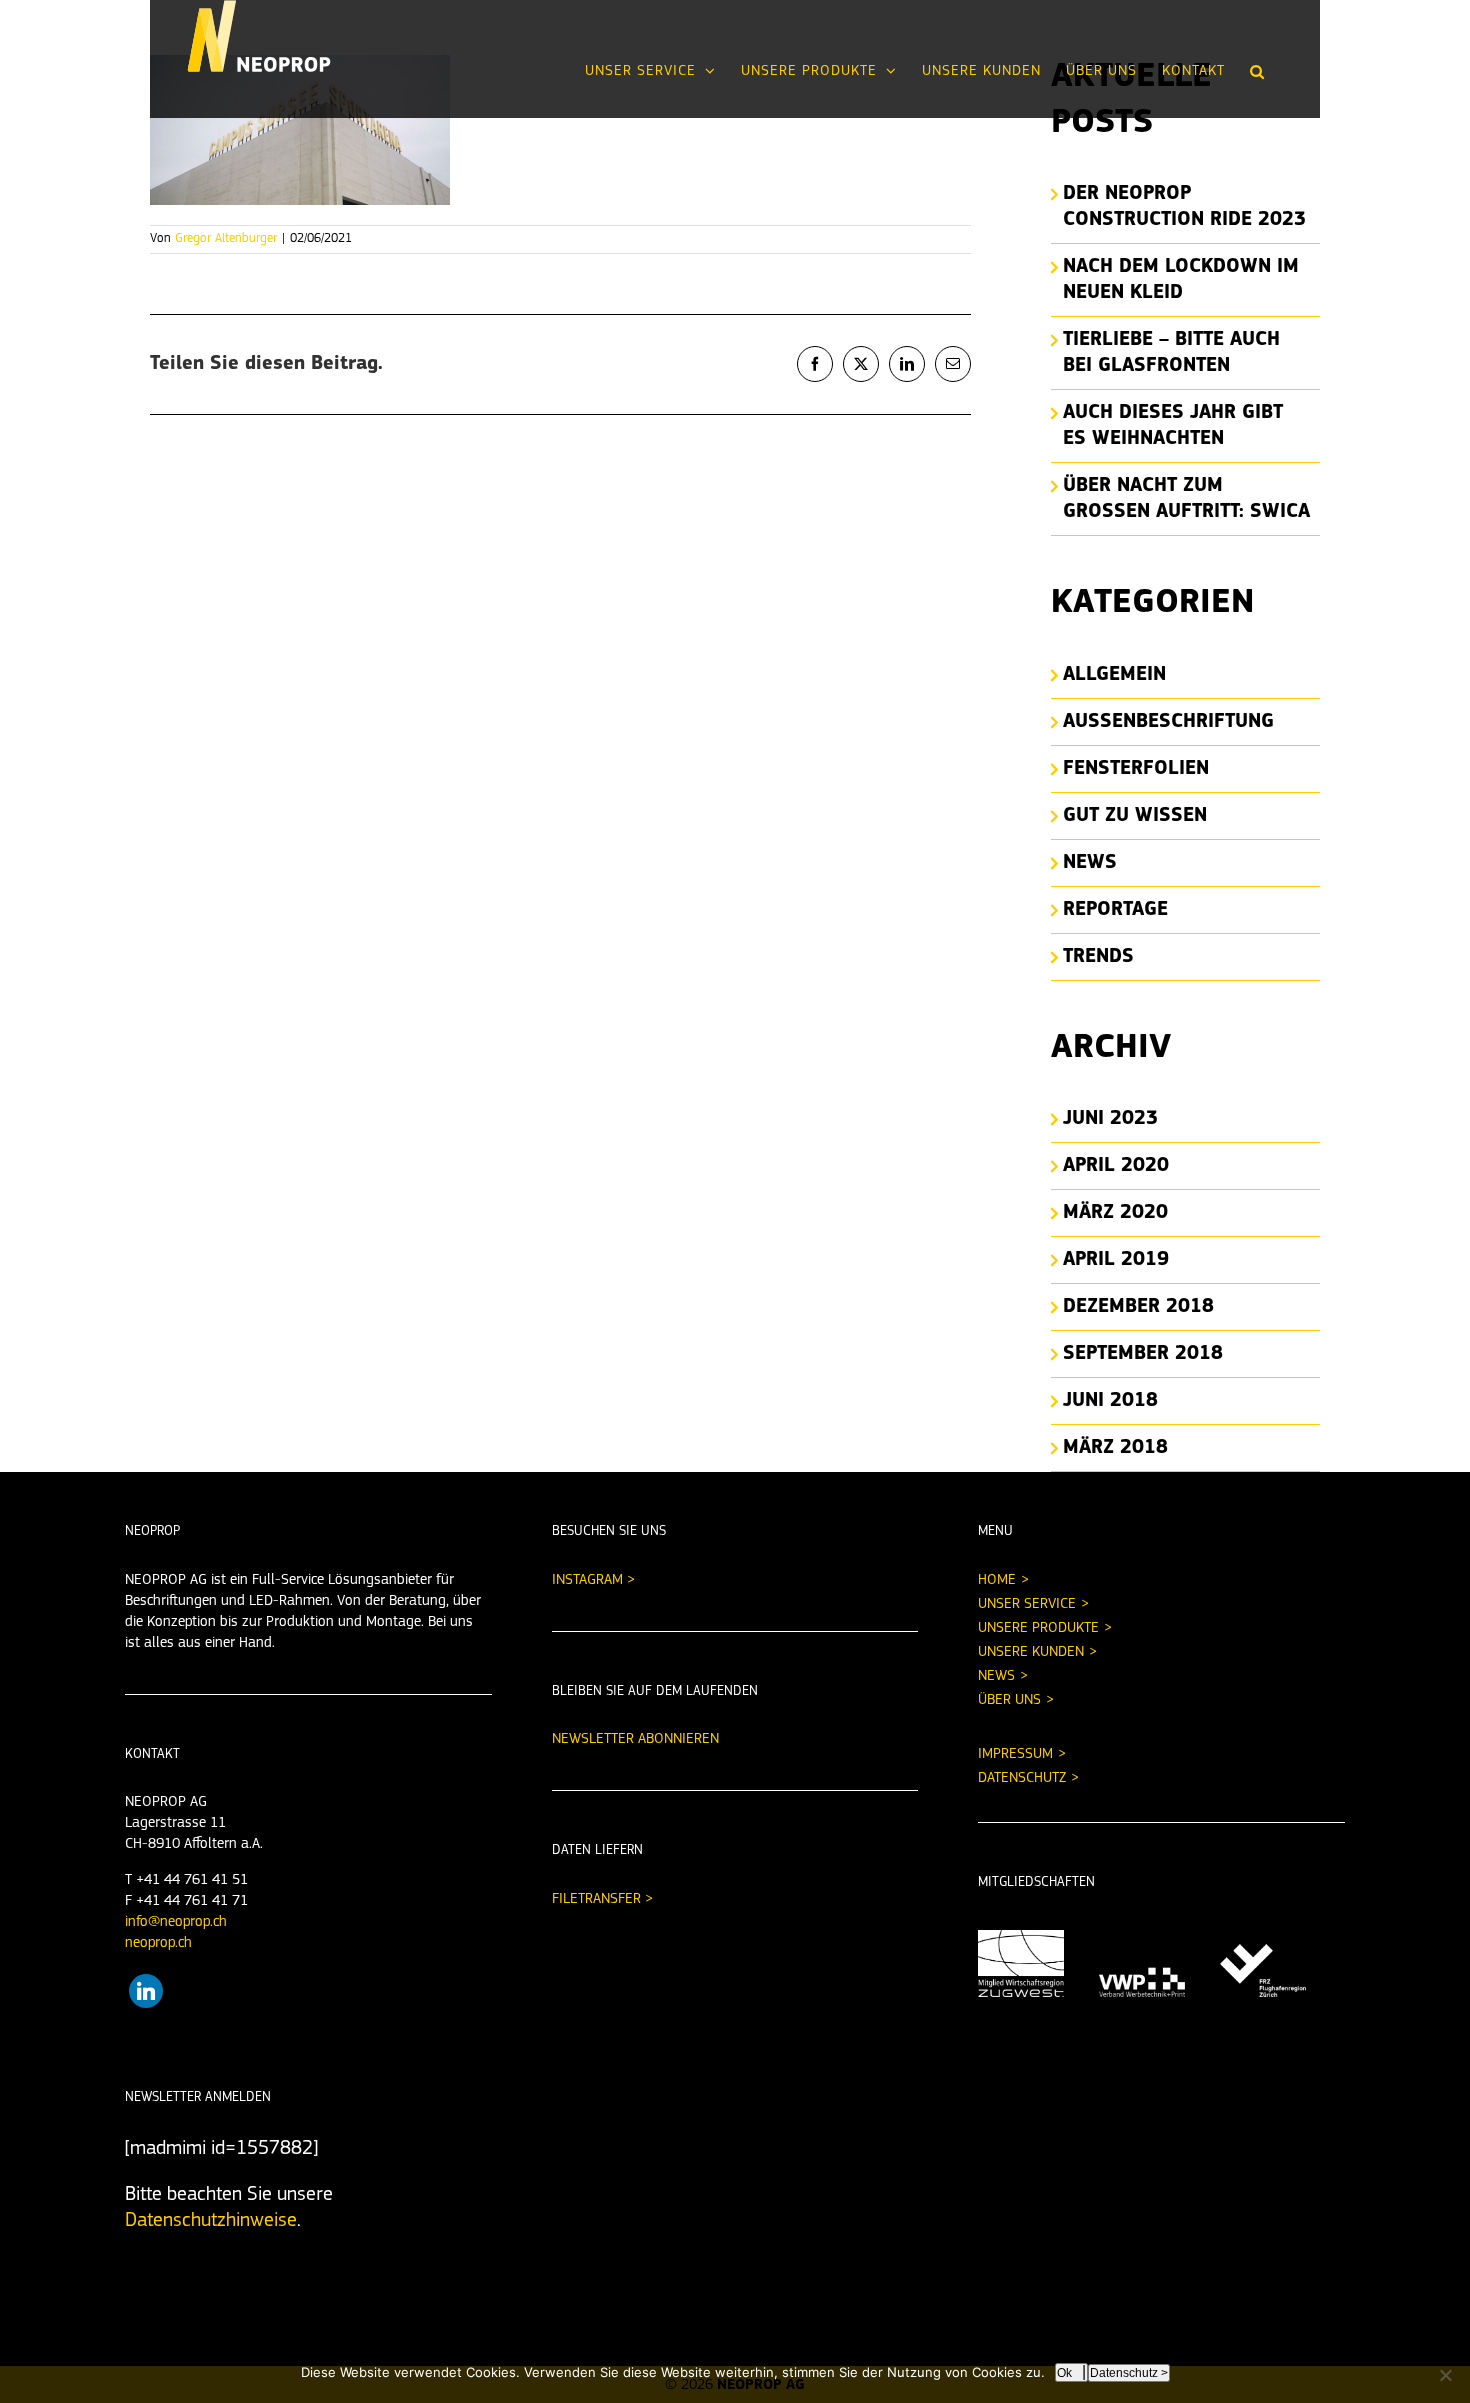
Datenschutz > (1129, 2373)
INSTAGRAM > (593, 1580)
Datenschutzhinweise (211, 2221)
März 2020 (1115, 1213)
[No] (1445, 2375)
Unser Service (1027, 1604)
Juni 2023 (1110, 1119)
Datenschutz (1022, 1778)
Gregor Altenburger (226, 238)
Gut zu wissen (1135, 816)
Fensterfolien (1136, 769)
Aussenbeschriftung (1168, 722)
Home (997, 1580)
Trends (1098, 957)
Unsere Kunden (1031, 1652)
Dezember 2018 (1138, 1307)
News (1090, 863)
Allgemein (1114, 675)
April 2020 (1116, 1166)
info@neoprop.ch (176, 1922)
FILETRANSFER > (602, 1899)
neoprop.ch (158, 1943)
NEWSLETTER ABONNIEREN (635, 1739)
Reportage (1115, 910)
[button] (1257, 71)
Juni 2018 (1110, 1401)
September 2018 (1143, 1354)
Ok (1064, 2373)
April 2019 (1116, 1260)
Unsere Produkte (1038, 1628)
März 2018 (1115, 1448)
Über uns (1009, 1700)
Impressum (1015, 1754)
